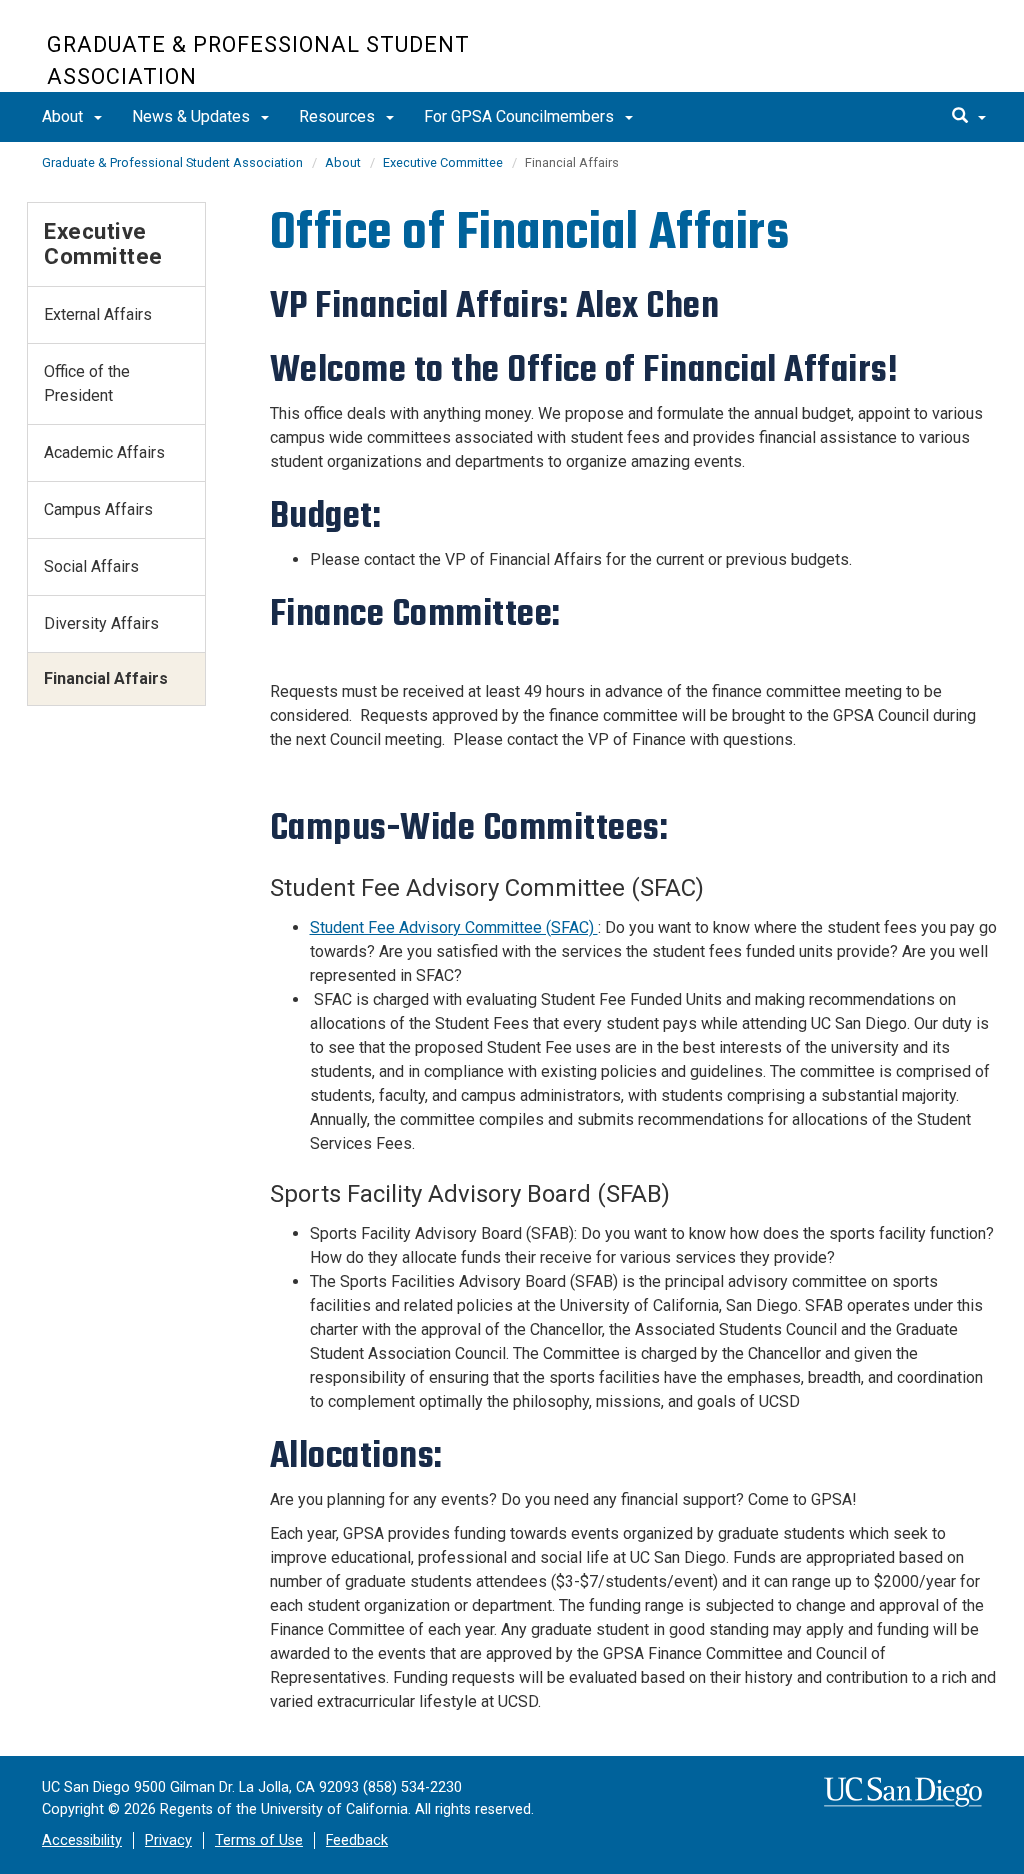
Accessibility (82, 1840)
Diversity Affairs (101, 623)
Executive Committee (443, 162)
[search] (969, 117)
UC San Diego (862, 56)
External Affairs (98, 314)
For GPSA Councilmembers (521, 116)
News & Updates (193, 116)
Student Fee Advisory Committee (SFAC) (454, 927)
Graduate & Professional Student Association (258, 60)
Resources (339, 116)
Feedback (357, 1840)
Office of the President (87, 383)
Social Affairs (91, 566)
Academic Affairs (104, 452)
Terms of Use (259, 1840)
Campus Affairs (98, 509)
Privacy (168, 1840)
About (64, 116)
